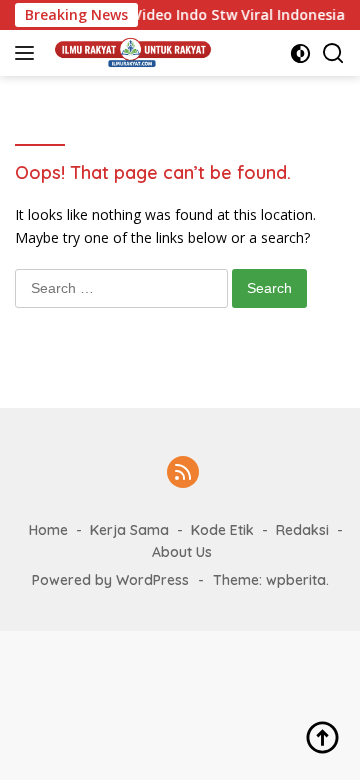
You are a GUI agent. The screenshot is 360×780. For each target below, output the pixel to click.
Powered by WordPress (110, 580)
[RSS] (183, 473)
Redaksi (302, 530)
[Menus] (28, 53)
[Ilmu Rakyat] (131, 53)
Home (48, 530)
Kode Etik (222, 530)
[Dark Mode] (300, 53)
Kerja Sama (129, 530)
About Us (182, 552)
